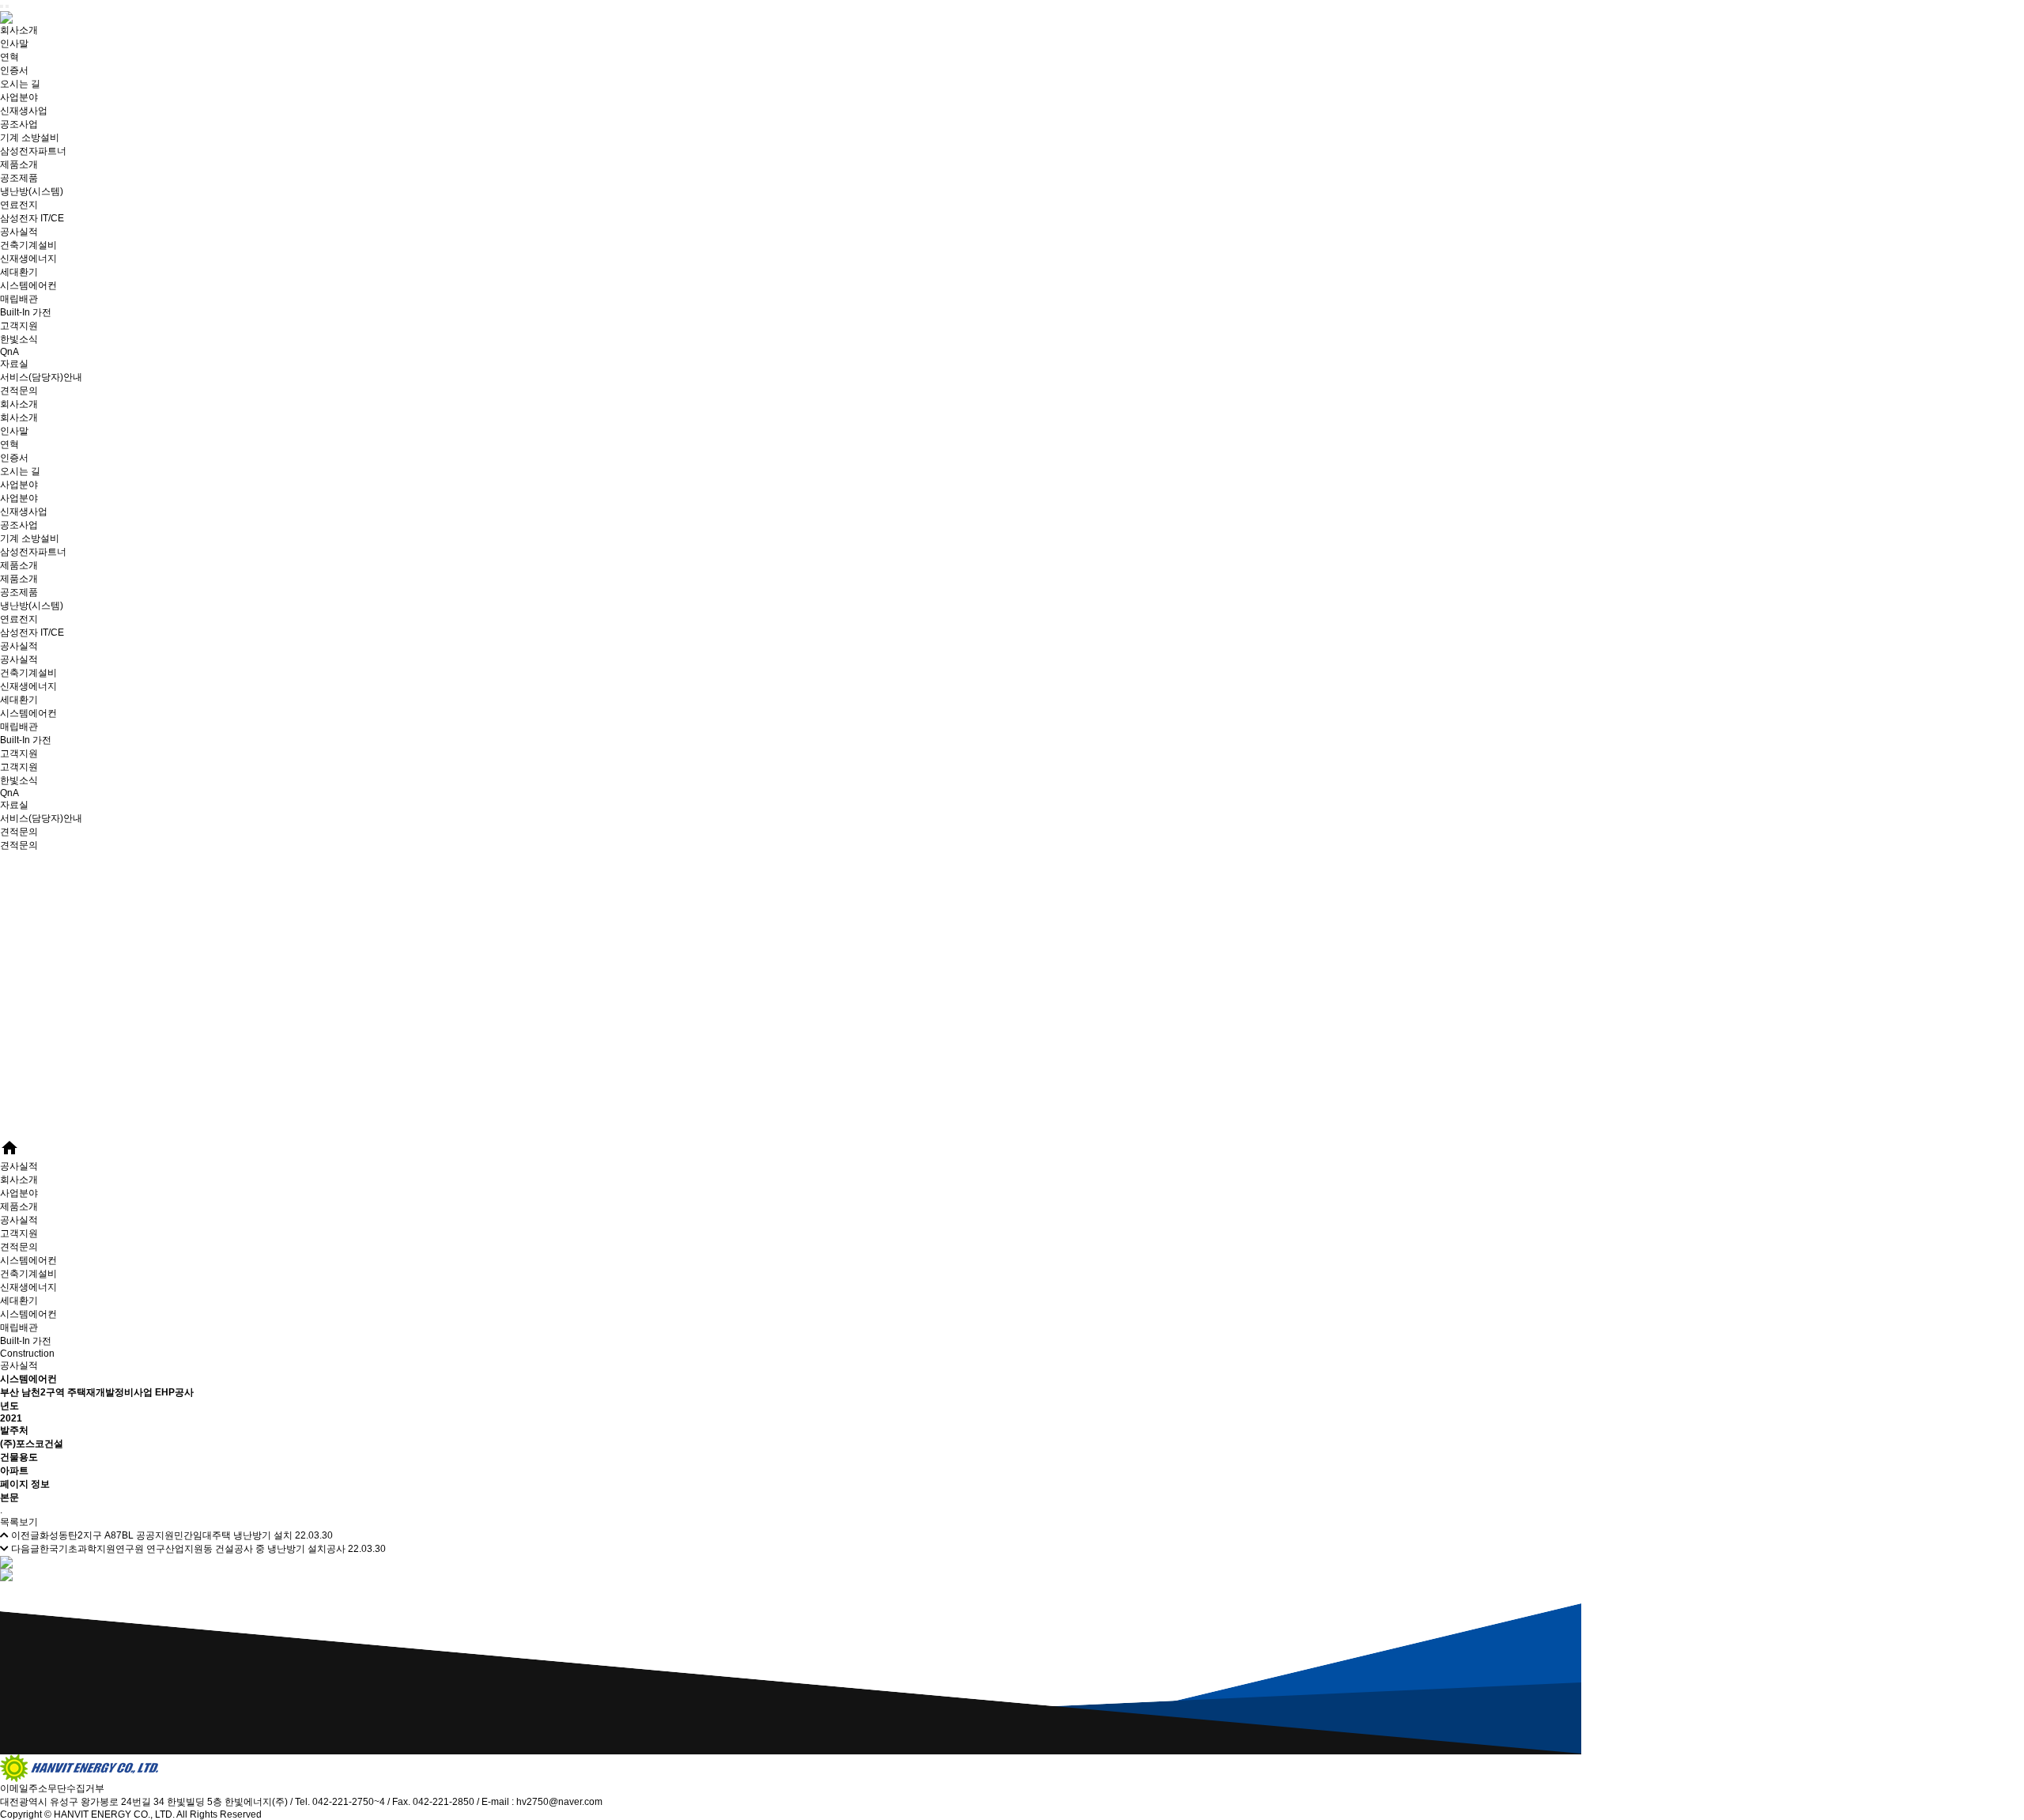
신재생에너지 (28, 259)
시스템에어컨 (28, 285)
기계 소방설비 (30, 138)
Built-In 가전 (26, 312)
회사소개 (19, 30)
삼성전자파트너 (33, 151)
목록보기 (19, 1522)
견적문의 (19, 391)
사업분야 (19, 97)
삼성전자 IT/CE (32, 218)
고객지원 (19, 326)
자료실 (14, 364)
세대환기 (19, 272)
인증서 (14, 70)
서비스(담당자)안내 (41, 377)
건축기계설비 (28, 245)
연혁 (9, 57)
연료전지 (19, 205)
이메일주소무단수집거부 (52, 1788)
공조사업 (19, 124)
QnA (9, 352)
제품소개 (19, 164)
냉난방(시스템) (32, 191)
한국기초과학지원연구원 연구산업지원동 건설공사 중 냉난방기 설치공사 (193, 1549)
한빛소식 (19, 339)
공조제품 (19, 178)
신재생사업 (24, 111)
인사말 (14, 43)
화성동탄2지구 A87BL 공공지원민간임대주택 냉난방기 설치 (166, 1535)
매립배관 (19, 299)
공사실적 (19, 232)
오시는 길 (20, 84)
